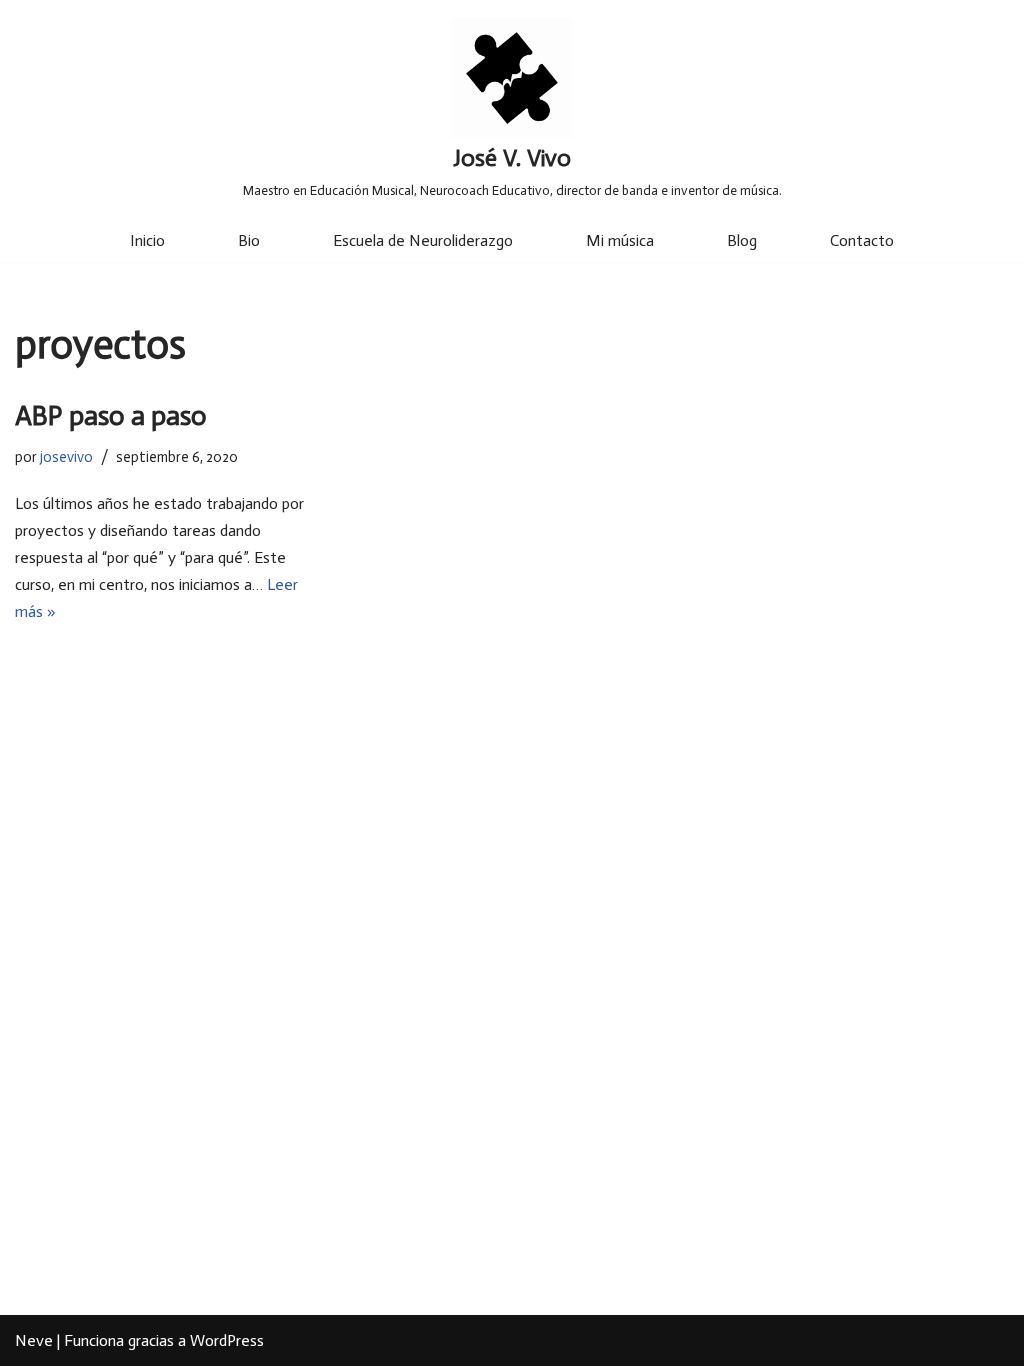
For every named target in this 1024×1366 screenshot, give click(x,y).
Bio (249, 240)
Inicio (147, 240)
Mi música (620, 240)
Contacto (862, 240)
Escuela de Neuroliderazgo (423, 240)
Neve (34, 1340)
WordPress (227, 1340)
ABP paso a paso (111, 415)
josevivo (66, 457)
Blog (742, 240)
